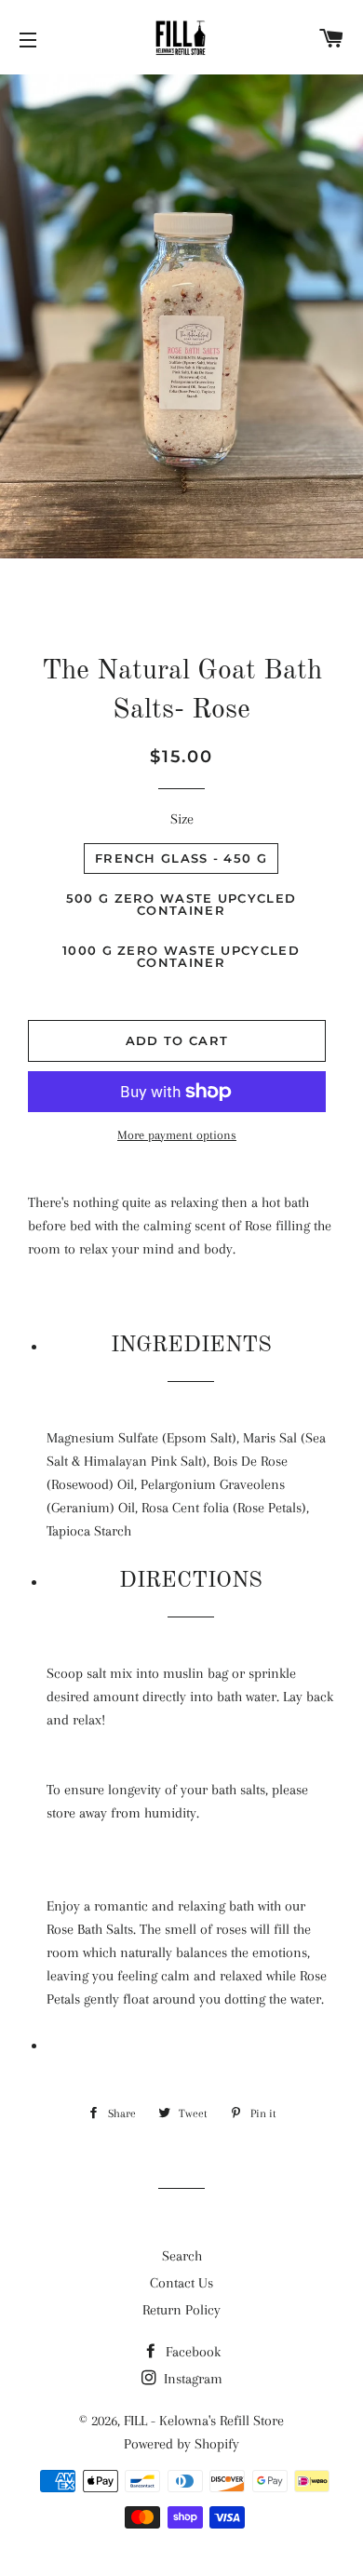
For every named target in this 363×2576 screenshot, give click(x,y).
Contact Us (181, 2283)
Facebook (191, 2352)
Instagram (191, 2379)
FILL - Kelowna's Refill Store (204, 2421)
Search (182, 2256)
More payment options (177, 1135)
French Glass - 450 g (181, 858)
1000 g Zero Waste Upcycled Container (181, 956)
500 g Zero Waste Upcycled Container (181, 904)
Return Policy (181, 2310)
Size (182, 819)
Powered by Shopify (181, 2444)
